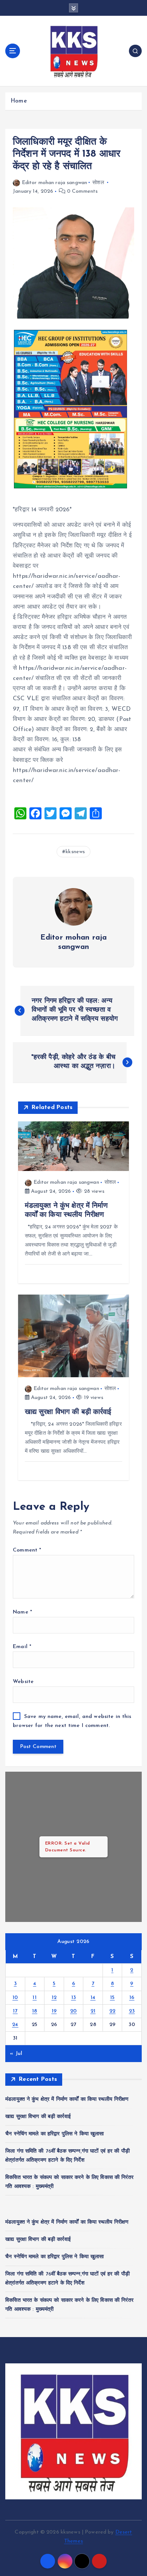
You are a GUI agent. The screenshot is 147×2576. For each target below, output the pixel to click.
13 (74, 1998)
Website (23, 1682)
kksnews (75, 852)
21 (93, 2011)
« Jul (16, 2054)
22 (113, 2011)
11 (34, 1998)
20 (73, 2011)
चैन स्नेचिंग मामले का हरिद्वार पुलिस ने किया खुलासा (54, 2134)
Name (22, 1612)
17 (15, 2011)
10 (15, 1998)
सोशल (98, 183)
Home (19, 101)
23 (132, 2011)
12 (54, 1998)
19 (54, 2011)
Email (22, 1647)
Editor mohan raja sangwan (54, 183)
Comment (27, 1550)
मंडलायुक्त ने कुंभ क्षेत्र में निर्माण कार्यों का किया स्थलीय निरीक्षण (67, 2099)
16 (132, 1998)
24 (15, 2025)
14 (93, 1998)
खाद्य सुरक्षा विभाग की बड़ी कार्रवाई (38, 2117)
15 (113, 1998)
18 (35, 2011)
